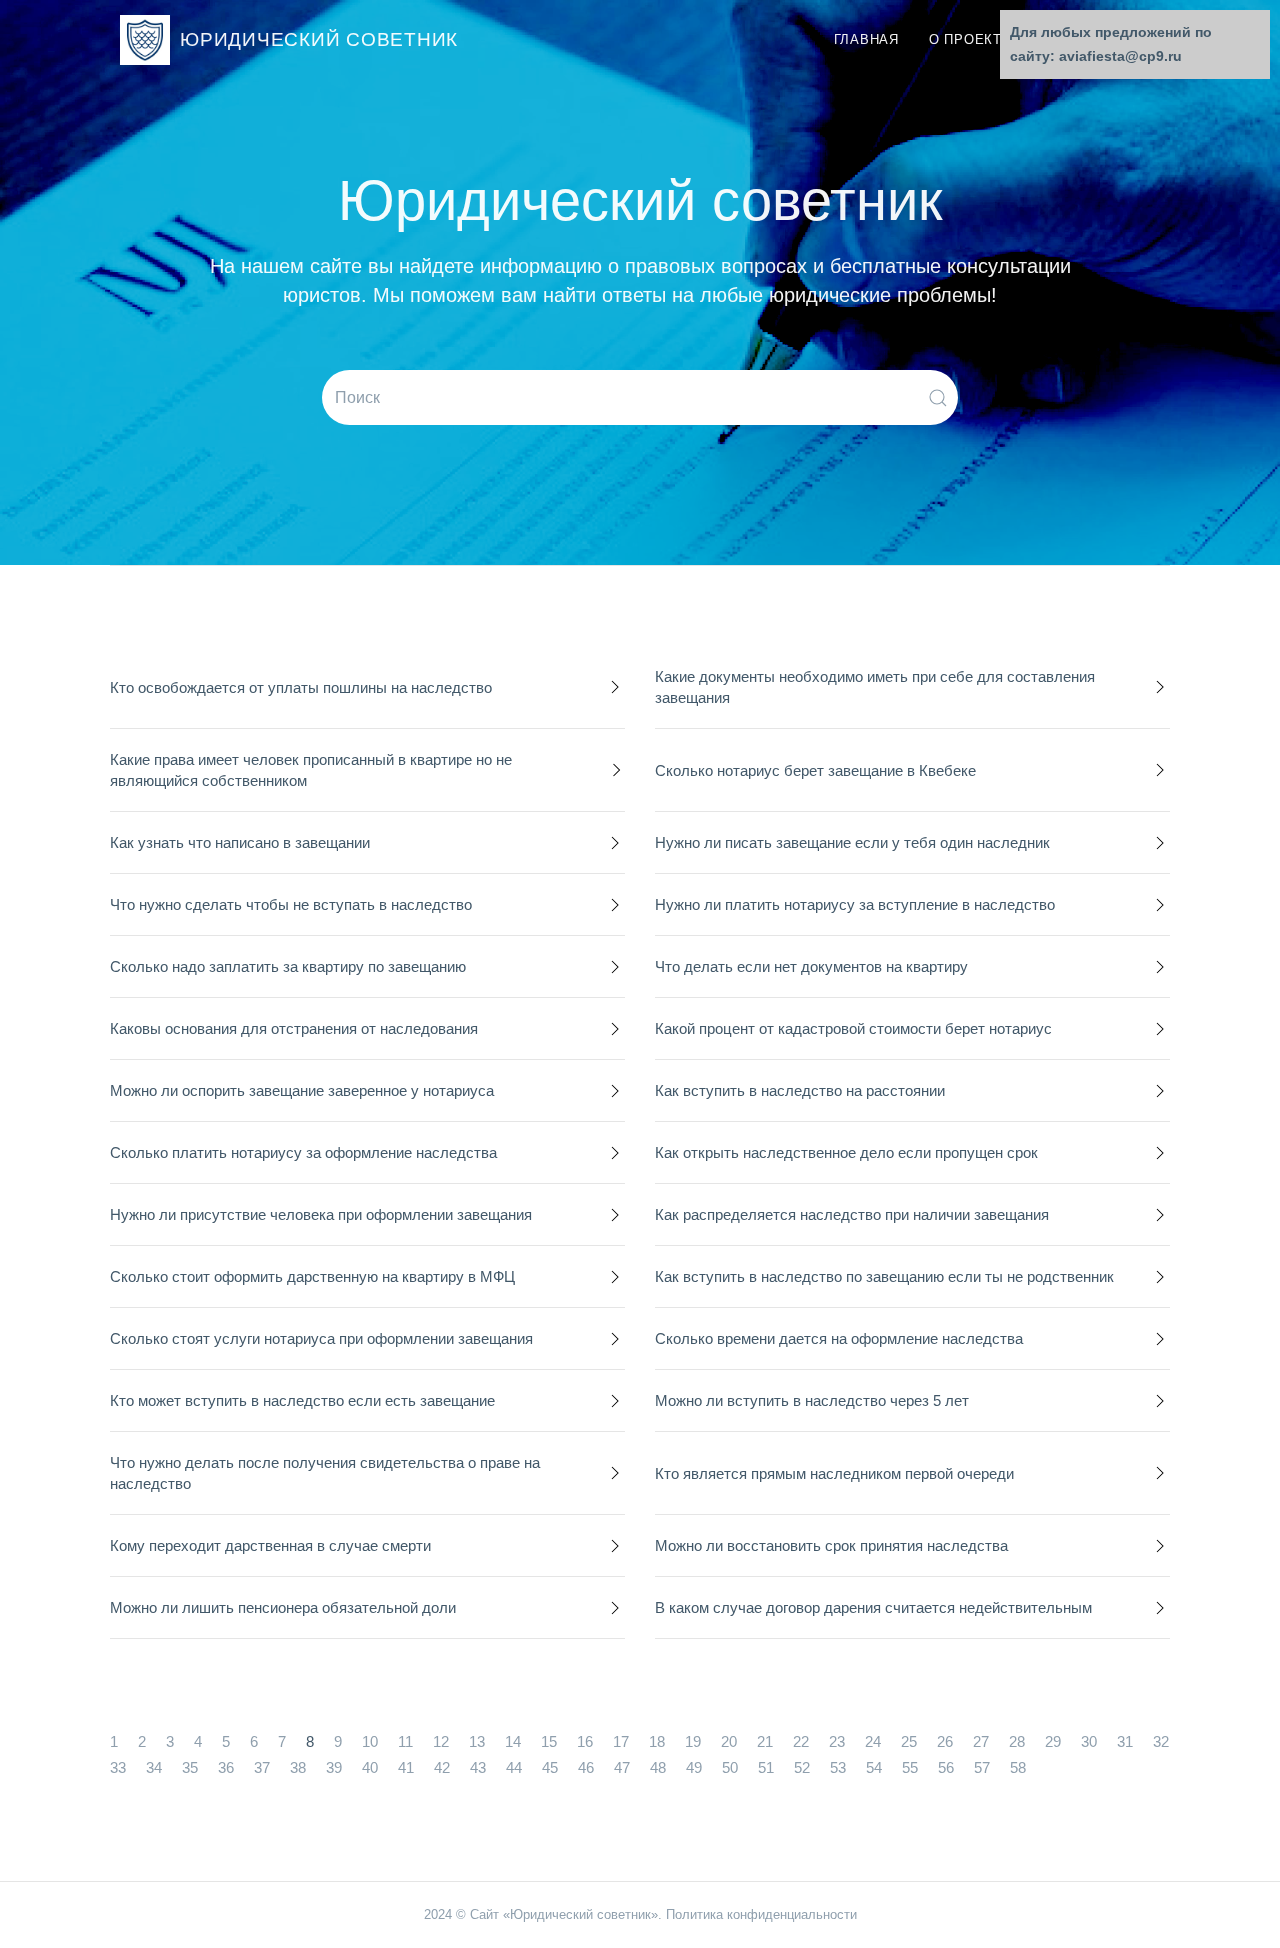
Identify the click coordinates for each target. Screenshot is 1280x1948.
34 (154, 1767)
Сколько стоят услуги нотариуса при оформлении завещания (321, 1338)
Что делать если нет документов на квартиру (811, 966)
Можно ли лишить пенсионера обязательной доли (283, 1607)
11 (405, 1741)
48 (658, 1767)
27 (981, 1741)
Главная (866, 39)
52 (802, 1767)
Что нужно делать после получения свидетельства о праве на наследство (325, 1473)
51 (766, 1767)
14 (513, 1741)
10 (370, 1741)
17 (621, 1741)
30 (1089, 1741)
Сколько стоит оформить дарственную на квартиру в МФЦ (312, 1276)
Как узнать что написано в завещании (240, 842)
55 (910, 1767)
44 (514, 1767)
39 (334, 1767)
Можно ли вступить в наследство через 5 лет (812, 1400)
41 (406, 1767)
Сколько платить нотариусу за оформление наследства (303, 1152)
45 (550, 1767)
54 (874, 1767)
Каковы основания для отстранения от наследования (294, 1028)
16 (585, 1741)
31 (1125, 1741)
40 (370, 1767)
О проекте (970, 39)
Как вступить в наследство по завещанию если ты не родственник (884, 1276)
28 (1017, 1741)
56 (946, 1767)
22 (801, 1741)
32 (1161, 1741)
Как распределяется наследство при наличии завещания (852, 1214)
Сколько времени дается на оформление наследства (839, 1338)
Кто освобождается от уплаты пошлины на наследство (301, 687)
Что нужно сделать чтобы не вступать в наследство (291, 904)
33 (118, 1767)
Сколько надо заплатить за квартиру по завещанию (288, 966)
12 (441, 1741)
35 (190, 1767)
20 (729, 1741)
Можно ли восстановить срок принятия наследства (831, 1545)
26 (945, 1741)
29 (1053, 1741)
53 (838, 1767)
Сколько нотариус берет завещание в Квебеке (815, 770)
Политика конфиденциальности (761, 1914)
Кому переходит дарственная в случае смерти (270, 1545)
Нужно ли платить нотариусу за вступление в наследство (855, 904)
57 (982, 1767)
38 (298, 1767)
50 (730, 1767)
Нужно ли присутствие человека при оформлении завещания (321, 1214)
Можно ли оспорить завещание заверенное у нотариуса (302, 1090)
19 (693, 1741)
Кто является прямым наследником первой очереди (834, 1473)
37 (262, 1767)
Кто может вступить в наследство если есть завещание (302, 1400)
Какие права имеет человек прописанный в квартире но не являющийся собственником (311, 770)
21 (765, 1741)
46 (586, 1767)
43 (478, 1767)
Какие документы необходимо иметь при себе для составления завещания (875, 687)
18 (657, 1741)
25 (909, 1741)
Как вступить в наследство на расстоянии (800, 1090)
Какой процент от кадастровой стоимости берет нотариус (853, 1028)
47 (622, 1767)
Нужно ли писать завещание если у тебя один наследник (852, 842)
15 (549, 1741)
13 (477, 1741)
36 (226, 1767)
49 (694, 1767)
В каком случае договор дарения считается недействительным (873, 1607)
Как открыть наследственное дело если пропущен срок (846, 1152)
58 (1018, 1767)
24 (873, 1741)
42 (442, 1767)
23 (837, 1741)
